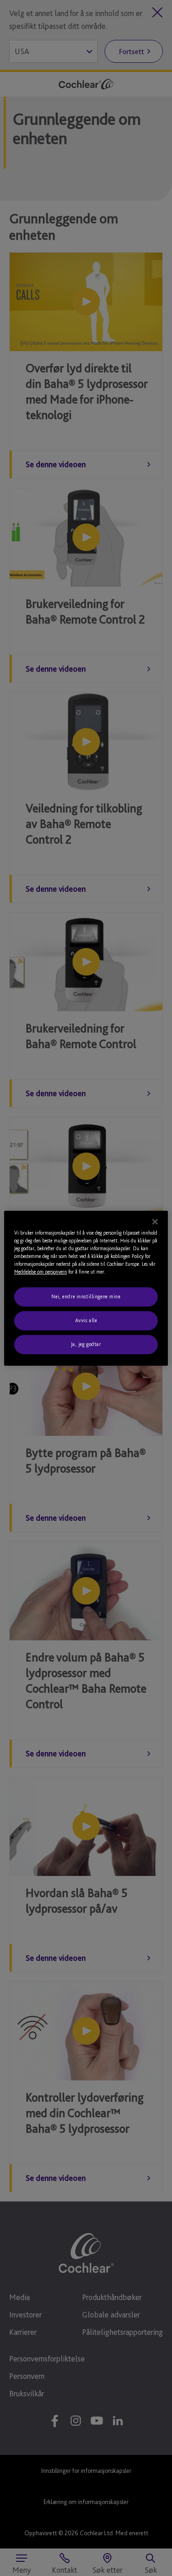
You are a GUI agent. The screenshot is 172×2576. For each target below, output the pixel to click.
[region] (86, 1288)
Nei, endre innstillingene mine (86, 1296)
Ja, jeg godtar (86, 1344)
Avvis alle (86, 1320)
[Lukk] (155, 1221)
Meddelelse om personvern (41, 1272)
